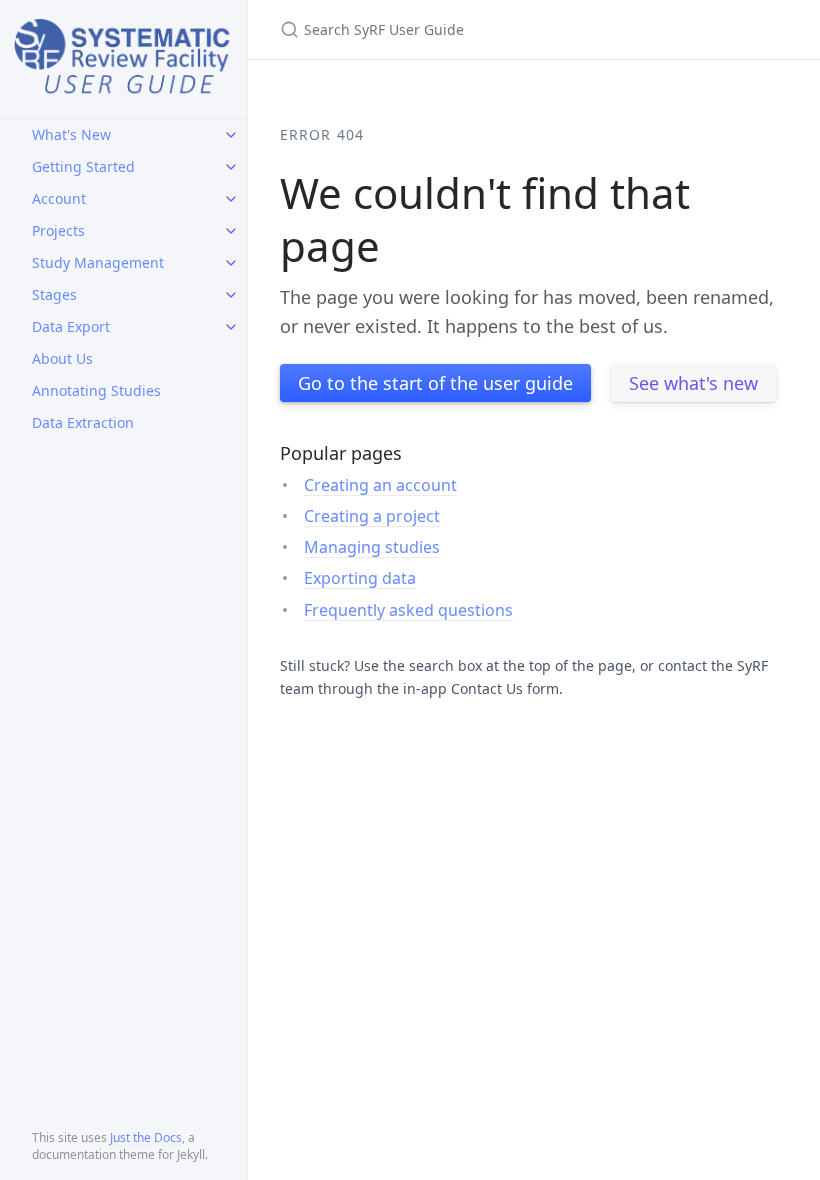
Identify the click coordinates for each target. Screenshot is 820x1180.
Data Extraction (83, 422)
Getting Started (83, 166)
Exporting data (360, 578)
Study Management (98, 262)
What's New (71, 134)
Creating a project (372, 516)
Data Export (71, 326)
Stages (54, 294)
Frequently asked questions (408, 610)
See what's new (693, 383)
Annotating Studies (96, 390)
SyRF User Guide (123, 62)
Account (59, 198)
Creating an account (380, 485)
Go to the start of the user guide (435, 383)
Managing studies (372, 547)
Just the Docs (146, 1137)
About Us (62, 358)
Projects (58, 230)
